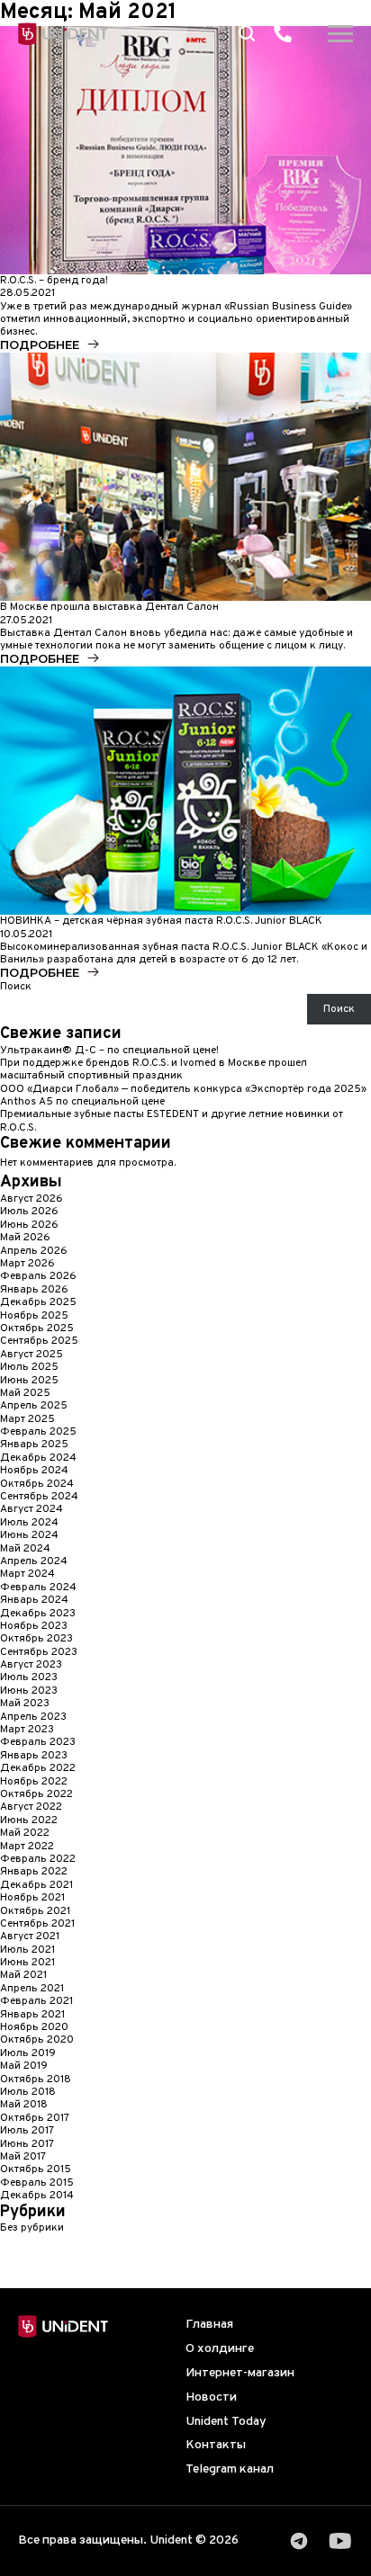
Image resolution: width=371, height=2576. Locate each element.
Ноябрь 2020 (34, 2027)
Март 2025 (27, 1419)
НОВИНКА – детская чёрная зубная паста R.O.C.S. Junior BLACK (161, 921)
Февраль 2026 (38, 1276)
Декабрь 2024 (38, 1458)
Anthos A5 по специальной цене (82, 1102)
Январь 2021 (32, 2015)
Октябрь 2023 (36, 1639)
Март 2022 (27, 1847)
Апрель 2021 (32, 1989)
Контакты (216, 2445)
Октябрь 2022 (36, 1794)
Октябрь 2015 (36, 2169)
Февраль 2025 (38, 1432)
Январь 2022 (34, 1872)
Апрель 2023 (33, 1717)
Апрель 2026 (34, 1251)
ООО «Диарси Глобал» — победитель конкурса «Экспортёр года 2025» (183, 1089)
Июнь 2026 (29, 1225)
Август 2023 (31, 1665)
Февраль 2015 (37, 2183)
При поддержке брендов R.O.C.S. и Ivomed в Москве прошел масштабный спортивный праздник (154, 1069)
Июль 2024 (29, 1523)
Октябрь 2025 (37, 1328)
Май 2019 (24, 2066)
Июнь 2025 (29, 1381)
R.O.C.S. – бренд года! (54, 281)
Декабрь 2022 (38, 1768)
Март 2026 (27, 1264)
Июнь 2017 (27, 2144)
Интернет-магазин (240, 2373)
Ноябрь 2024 (34, 1471)
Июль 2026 (29, 1212)
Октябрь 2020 (37, 2040)
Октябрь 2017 (35, 2118)
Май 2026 (25, 1238)
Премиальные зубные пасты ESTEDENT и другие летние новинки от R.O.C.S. (172, 1121)
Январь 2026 (34, 1290)
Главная (209, 2325)
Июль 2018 (28, 2092)
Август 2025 (32, 1355)
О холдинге (220, 2349)
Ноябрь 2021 (32, 1898)
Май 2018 (24, 2105)
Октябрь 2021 (35, 1911)
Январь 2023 (34, 1756)
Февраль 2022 (38, 1859)
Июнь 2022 (29, 1820)
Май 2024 (25, 1549)
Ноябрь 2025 (34, 1316)
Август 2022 (31, 1807)
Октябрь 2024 (37, 1484)
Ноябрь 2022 (34, 1782)
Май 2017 (23, 2157)
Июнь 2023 (29, 1691)
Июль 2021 (27, 1950)
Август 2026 (32, 1199)
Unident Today (226, 2422)
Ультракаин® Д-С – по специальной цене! (109, 1051)
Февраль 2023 (38, 1742)
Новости (211, 2397)
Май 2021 (23, 1975)
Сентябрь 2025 (39, 1341)
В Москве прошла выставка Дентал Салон (109, 607)
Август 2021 (30, 1936)
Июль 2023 (29, 1677)
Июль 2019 (28, 2053)
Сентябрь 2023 (39, 1652)
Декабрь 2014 (37, 2196)
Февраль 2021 (36, 2001)
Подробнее (40, 345)
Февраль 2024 (38, 1588)
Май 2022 (25, 1833)
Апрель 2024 (34, 1561)
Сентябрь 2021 (37, 1924)
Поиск (16, 987)
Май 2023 (25, 1704)
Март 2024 (27, 1574)
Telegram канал (230, 2469)
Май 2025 (25, 1393)
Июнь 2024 (29, 1535)
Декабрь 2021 (36, 1885)
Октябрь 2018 (36, 2080)
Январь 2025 (34, 1445)
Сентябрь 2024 (39, 1497)
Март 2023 (27, 1730)
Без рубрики (32, 2228)
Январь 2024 (34, 1600)
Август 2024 (32, 1509)
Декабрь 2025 (38, 1302)
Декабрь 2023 (38, 1614)
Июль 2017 (27, 2131)
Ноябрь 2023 (34, 1626)
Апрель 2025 (34, 1406)
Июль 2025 (29, 1367)
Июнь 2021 (27, 1963)
